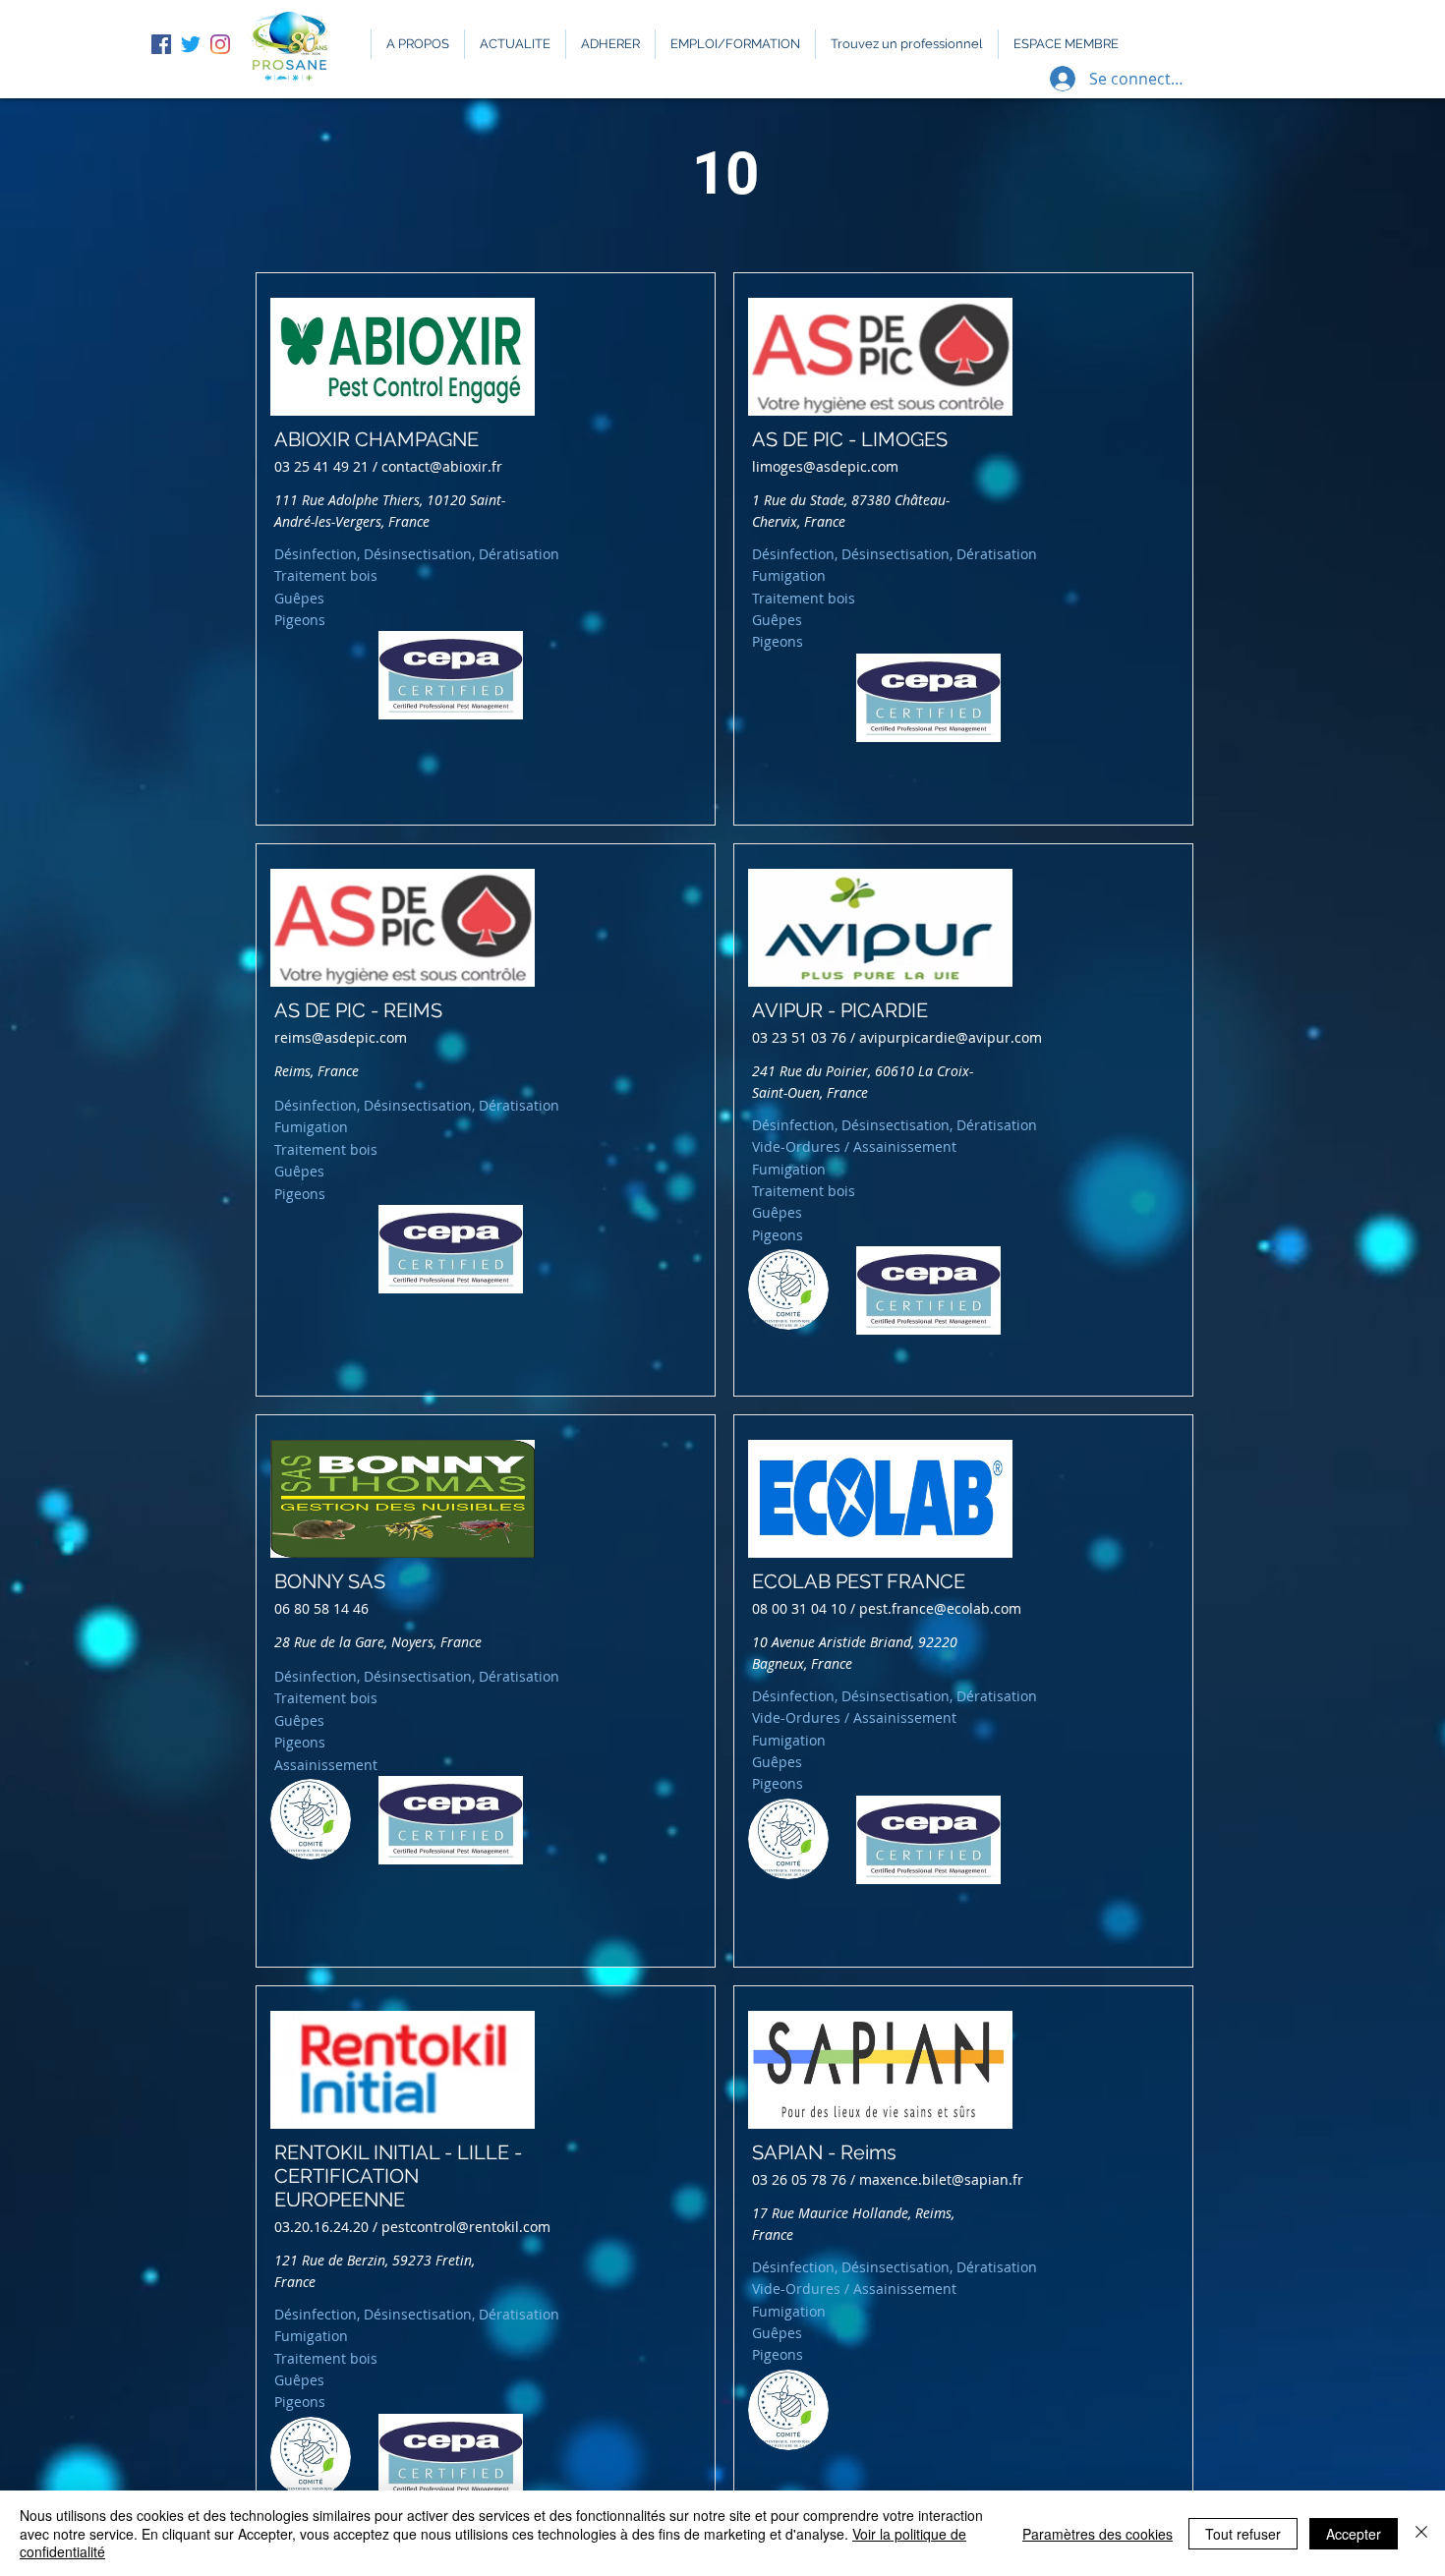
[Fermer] (1421, 2533)
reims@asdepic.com (341, 1037)
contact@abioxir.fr (442, 466)
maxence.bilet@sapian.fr (941, 2179)
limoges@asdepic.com (825, 466)
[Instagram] (220, 44)
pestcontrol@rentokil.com (466, 2227)
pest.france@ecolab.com (940, 1608)
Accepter (1354, 2534)
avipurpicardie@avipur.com (951, 1037)
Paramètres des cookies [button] (1098, 2534)
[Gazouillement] (191, 44)
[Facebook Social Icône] (161, 44)
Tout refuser (1243, 2534)
